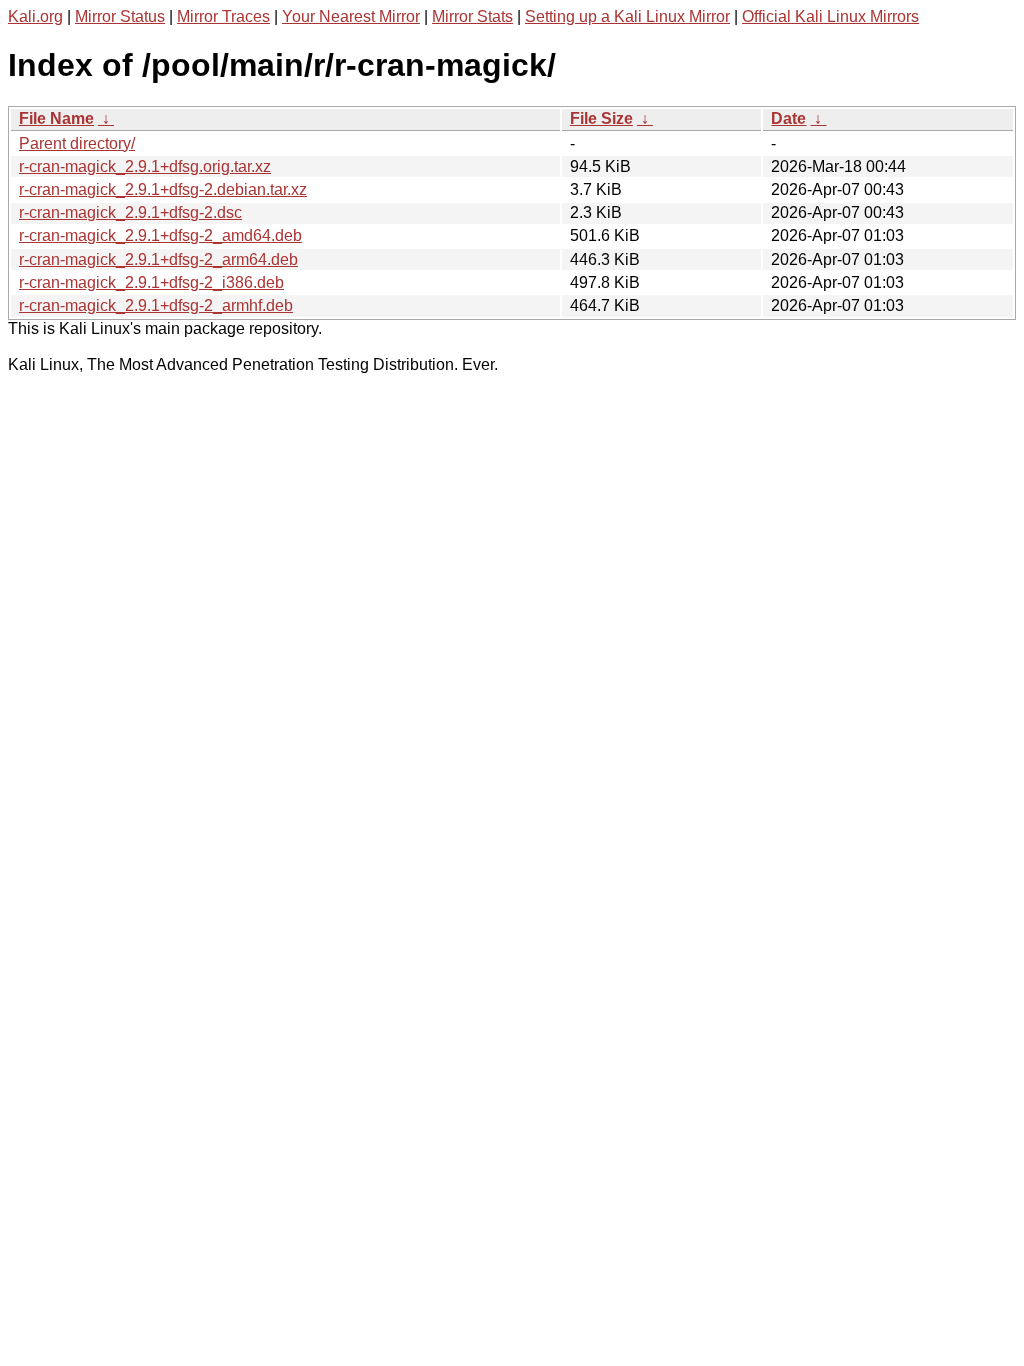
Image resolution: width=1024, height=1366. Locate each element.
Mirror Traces (223, 16)
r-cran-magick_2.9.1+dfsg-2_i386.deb (151, 282)
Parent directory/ (77, 143)
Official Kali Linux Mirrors (830, 16)
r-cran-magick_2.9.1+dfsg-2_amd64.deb (160, 235)
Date (788, 118)
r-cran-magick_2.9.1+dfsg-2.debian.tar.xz (163, 189)
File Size (601, 118)
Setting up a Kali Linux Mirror (627, 16)
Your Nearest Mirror (351, 16)
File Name (56, 118)
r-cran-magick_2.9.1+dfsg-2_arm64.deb (158, 259)
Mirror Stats (472, 16)
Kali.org (35, 16)
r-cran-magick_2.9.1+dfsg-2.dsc (130, 212)
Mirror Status (120, 16)
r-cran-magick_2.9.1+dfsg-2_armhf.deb (156, 305)
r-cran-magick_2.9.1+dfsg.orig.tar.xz (145, 166)
